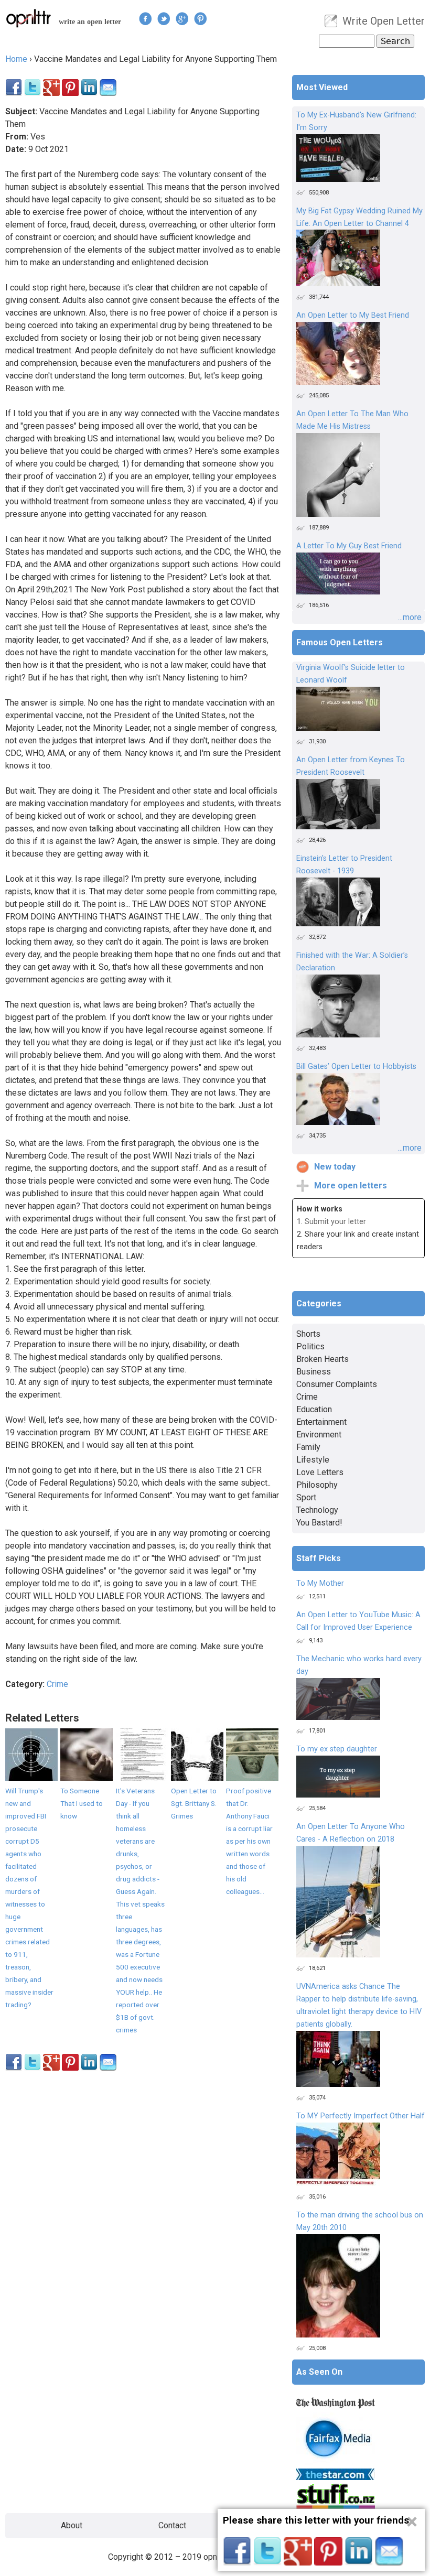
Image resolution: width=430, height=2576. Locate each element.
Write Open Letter (384, 21)
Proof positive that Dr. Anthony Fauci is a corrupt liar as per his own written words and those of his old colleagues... (249, 1841)
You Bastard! (319, 1523)
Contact (172, 2525)
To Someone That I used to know (82, 1803)
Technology (317, 1510)
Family (308, 1447)
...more (410, 617)
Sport (306, 1497)
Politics (310, 1346)
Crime (57, 1684)
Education (314, 1409)
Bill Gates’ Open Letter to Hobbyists (356, 1067)
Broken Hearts (322, 1359)
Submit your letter (335, 1222)
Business (314, 1372)
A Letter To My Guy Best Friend (349, 546)
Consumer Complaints (337, 1384)
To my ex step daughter (337, 1749)
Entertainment (321, 1422)
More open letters (351, 1186)
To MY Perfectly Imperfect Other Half (361, 2116)
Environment (319, 1435)
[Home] (29, 18)
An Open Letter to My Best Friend (353, 315)
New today (335, 1167)
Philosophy (317, 1485)
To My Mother (320, 1583)
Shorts (308, 1334)
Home (16, 59)
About (72, 2525)
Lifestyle (313, 1460)
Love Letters (320, 1472)
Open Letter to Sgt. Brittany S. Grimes (194, 1803)
